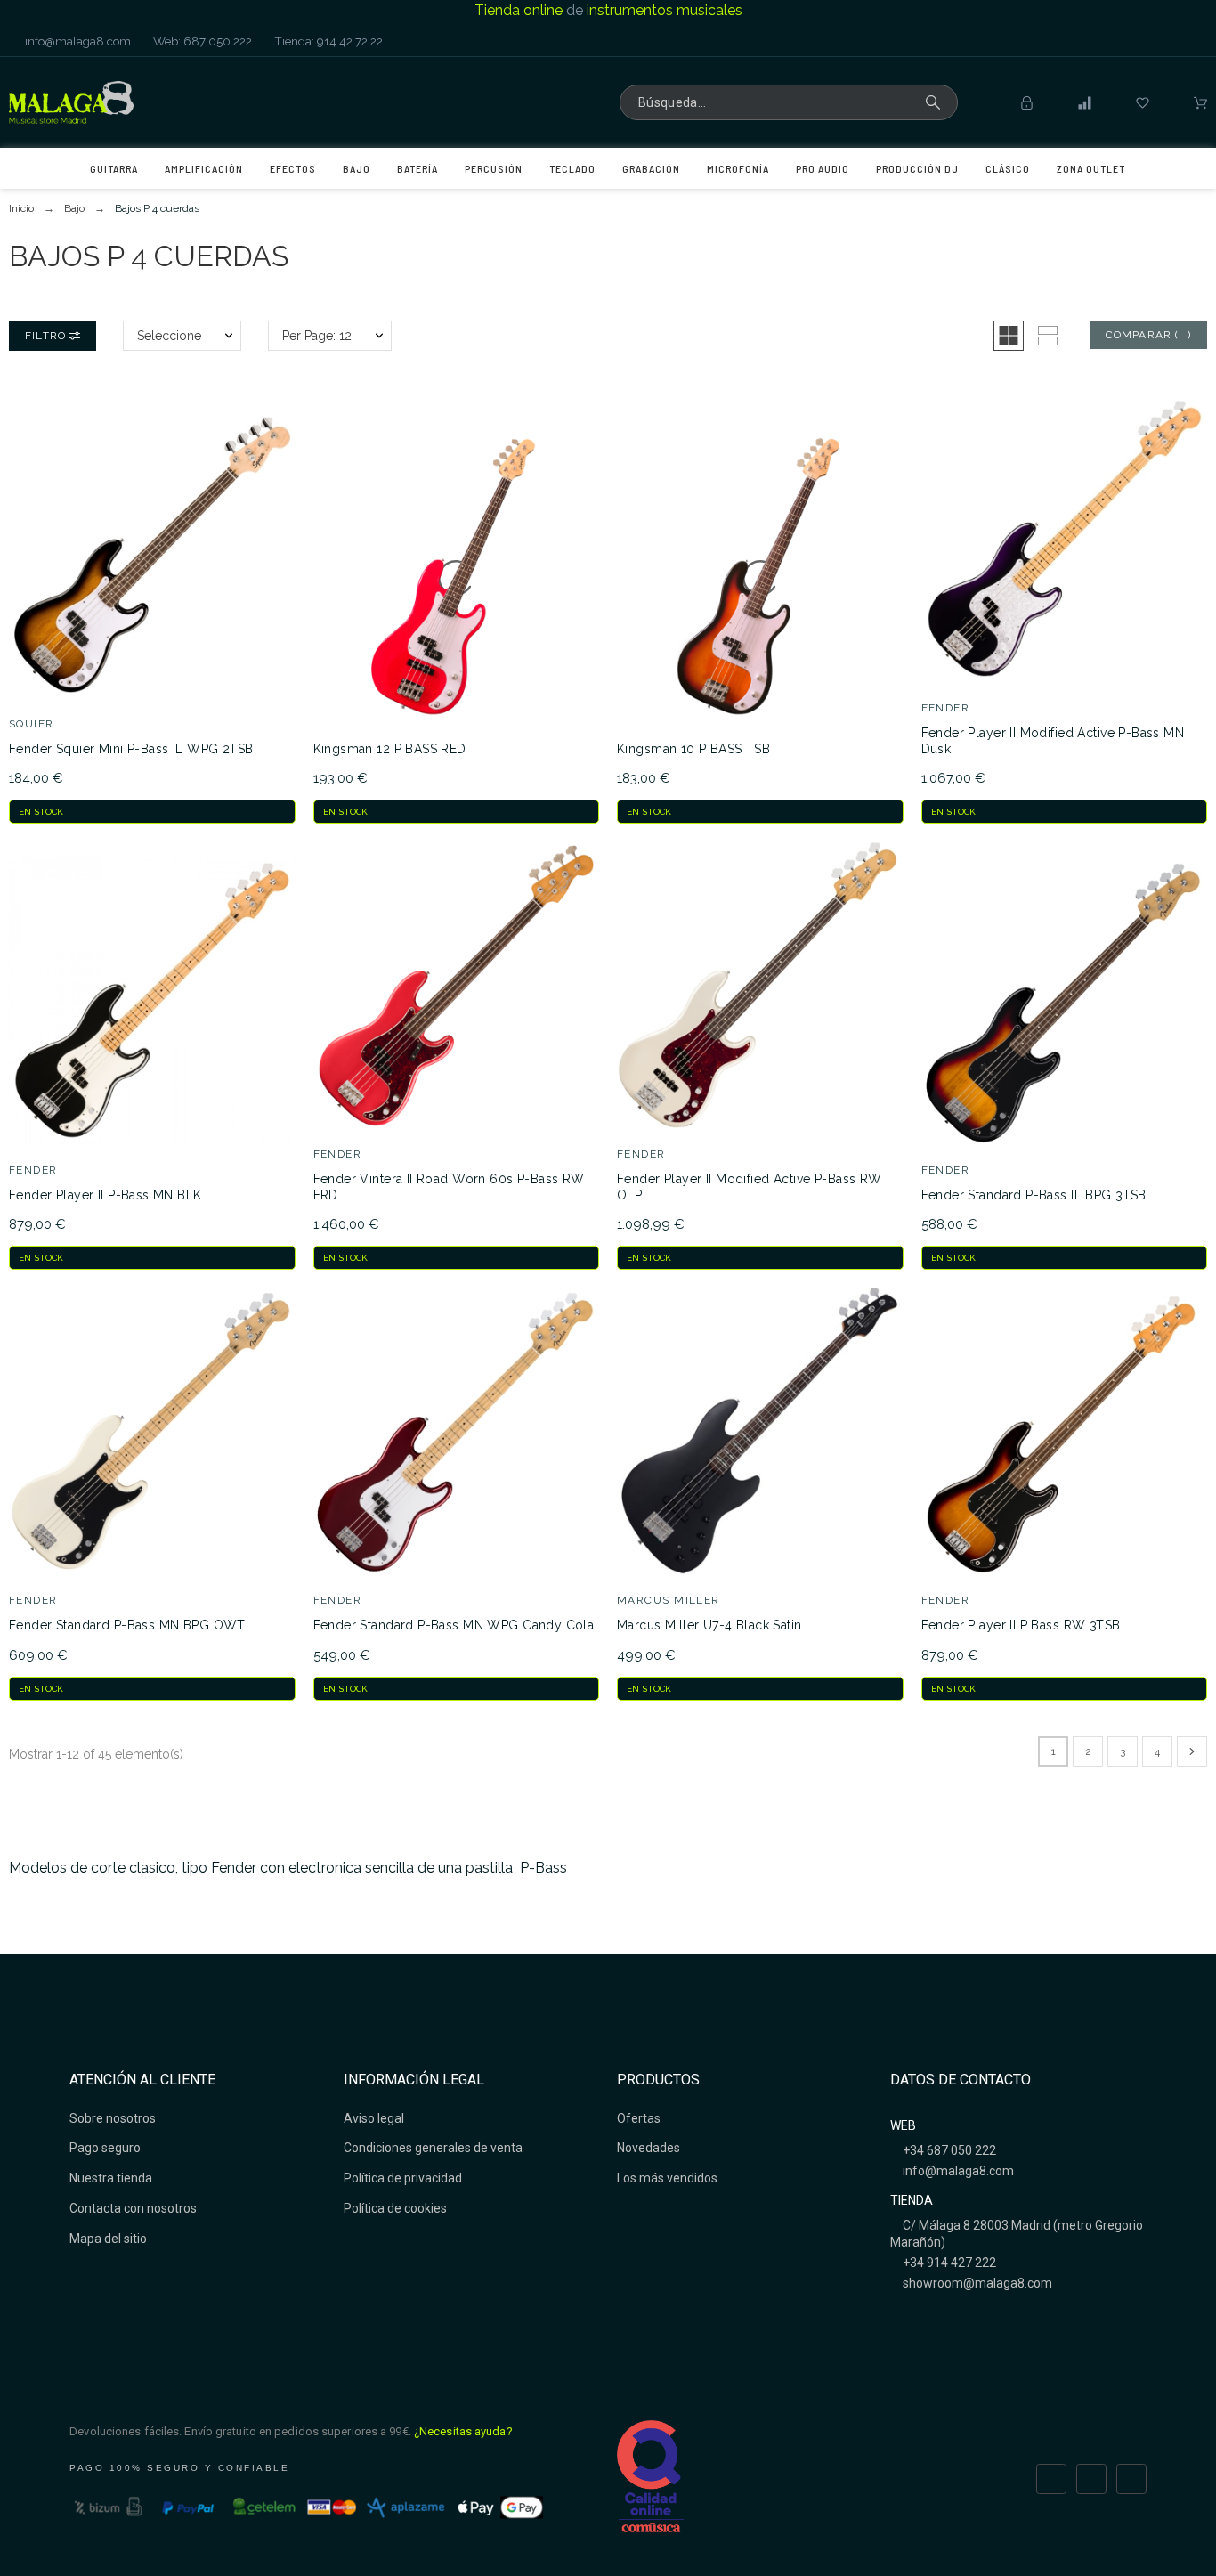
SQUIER (32, 724)
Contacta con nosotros (133, 2208)
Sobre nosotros (113, 2118)
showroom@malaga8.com (976, 2283)
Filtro (47, 336)
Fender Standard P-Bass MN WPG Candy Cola (454, 1625)
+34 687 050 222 (948, 2150)
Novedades (649, 2148)
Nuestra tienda (111, 2178)
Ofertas (639, 2118)
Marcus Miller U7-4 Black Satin (709, 1625)
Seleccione (169, 336)
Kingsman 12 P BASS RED (390, 749)
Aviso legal (374, 2118)
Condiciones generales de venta (433, 2148)
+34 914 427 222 (948, 2263)
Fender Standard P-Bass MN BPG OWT (127, 1625)
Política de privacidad (403, 2178)
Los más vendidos (667, 2178)
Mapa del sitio (108, 2239)
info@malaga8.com (77, 41)
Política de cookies (395, 2208)
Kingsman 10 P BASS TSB (693, 749)
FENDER (946, 708)
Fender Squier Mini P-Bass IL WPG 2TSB (131, 749)
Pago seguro (105, 2148)
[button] (1009, 336)
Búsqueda (936, 102)
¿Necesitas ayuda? (463, 2431)
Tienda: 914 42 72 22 (327, 41)
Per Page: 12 (317, 336)
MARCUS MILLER (669, 1600)
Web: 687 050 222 (201, 41)
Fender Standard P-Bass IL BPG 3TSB (1034, 1195)
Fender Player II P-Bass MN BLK (105, 1195)
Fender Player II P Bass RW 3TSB (1021, 1625)
